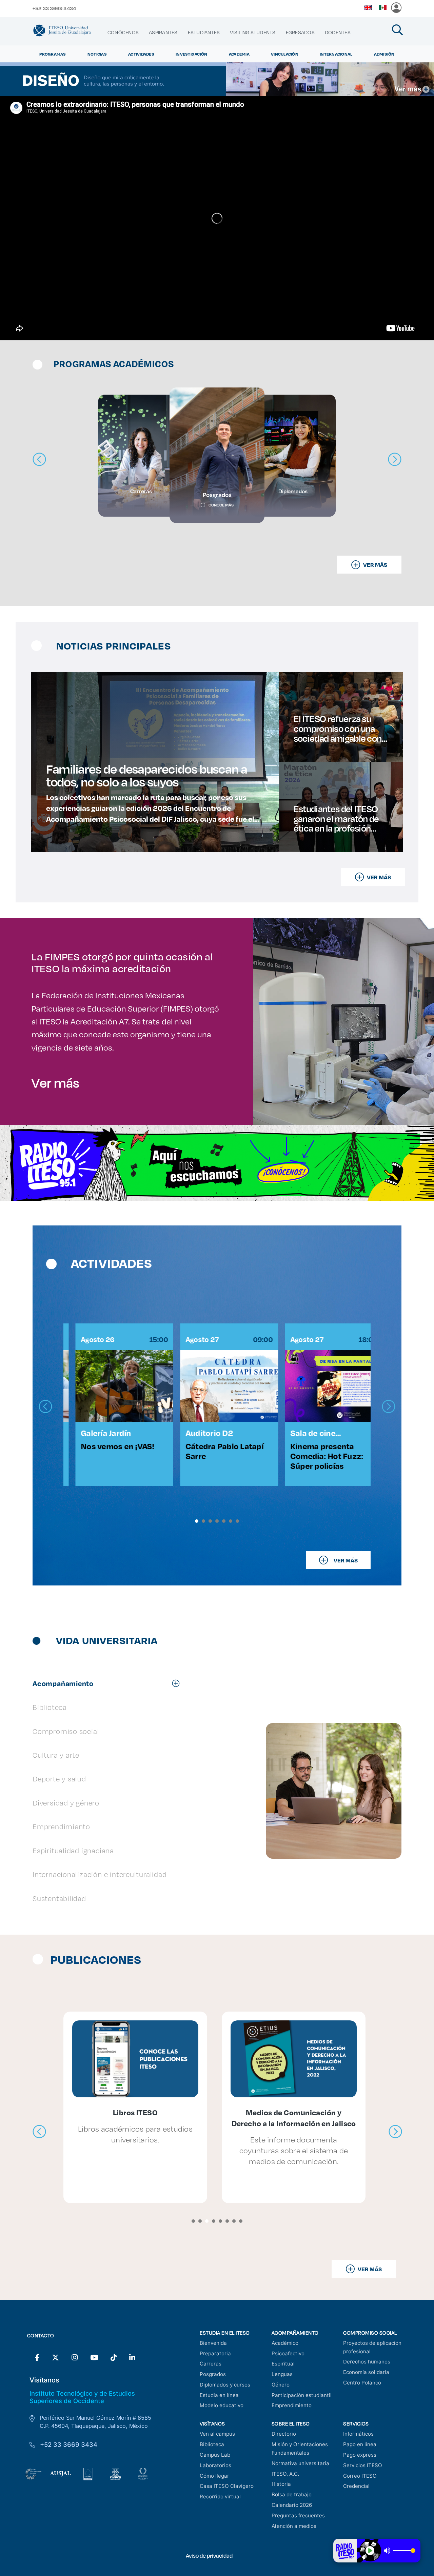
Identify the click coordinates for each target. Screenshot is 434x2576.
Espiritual (283, 2364)
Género (281, 2385)
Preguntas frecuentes (298, 2515)
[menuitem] (123, 33)
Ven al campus (217, 2434)
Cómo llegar (214, 2476)
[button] (197, 1521)
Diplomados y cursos (225, 2385)
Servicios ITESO (363, 2465)
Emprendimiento (292, 2405)
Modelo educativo (222, 2405)
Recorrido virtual (220, 2497)
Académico (285, 2343)
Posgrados (213, 2374)
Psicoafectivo (288, 2353)
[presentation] (45, 1407)
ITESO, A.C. (285, 2474)
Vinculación (285, 54)
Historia (281, 2484)
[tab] (109, 1683)
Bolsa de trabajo (292, 2494)
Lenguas (282, 2374)
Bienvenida (213, 2343)
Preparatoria (215, 2353)
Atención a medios (294, 2526)
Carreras (211, 2364)
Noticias (97, 54)
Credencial (356, 2486)
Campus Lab (215, 2455)
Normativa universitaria (300, 2463)
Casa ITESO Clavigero (227, 2486)
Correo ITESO (360, 2476)
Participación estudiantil (302, 2395)
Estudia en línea (219, 2395)
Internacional (336, 54)
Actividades (141, 54)
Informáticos (358, 2434)
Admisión (384, 54)
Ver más (55, 1082)
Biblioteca (212, 2444)
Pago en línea (360, 2444)
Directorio (284, 2434)
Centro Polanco (362, 2383)
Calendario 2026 (292, 2505)
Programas (53, 54)
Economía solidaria (366, 2372)
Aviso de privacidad (209, 2555)
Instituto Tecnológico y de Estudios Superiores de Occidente (82, 2397)
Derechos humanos (367, 2362)
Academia (239, 54)
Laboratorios (215, 2465)
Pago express (360, 2455)
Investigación (191, 54)
